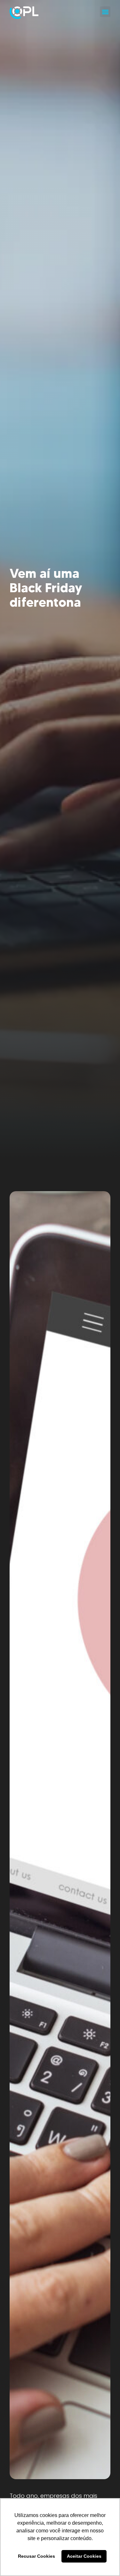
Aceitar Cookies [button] (84, 2556)
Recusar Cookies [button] (36, 2556)
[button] (105, 12)
